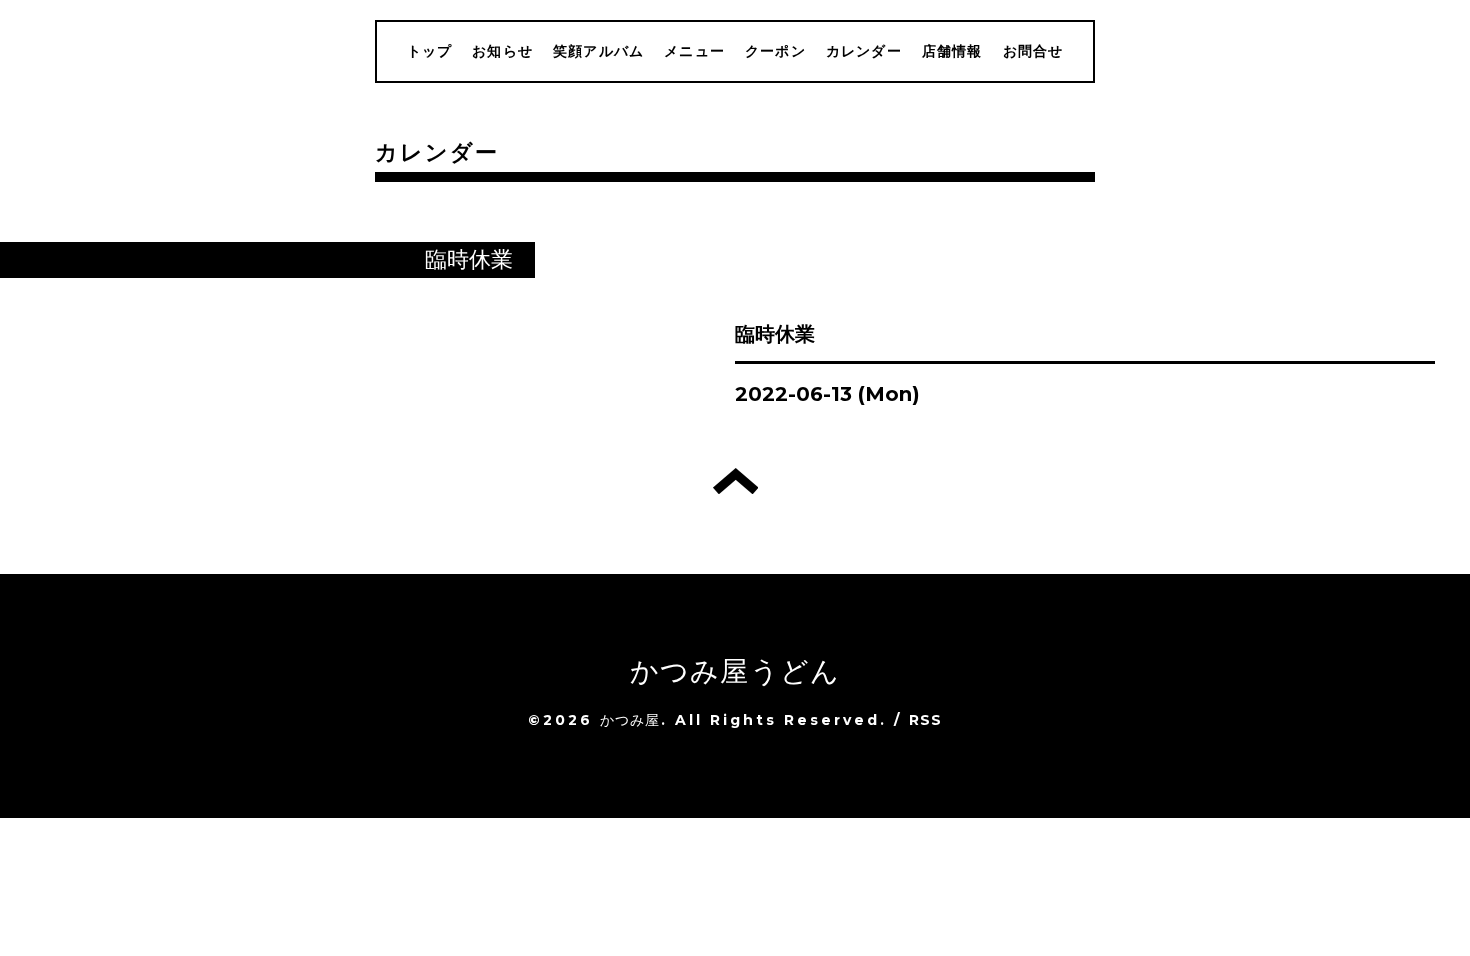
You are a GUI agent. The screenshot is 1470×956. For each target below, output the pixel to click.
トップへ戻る (735, 481)
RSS (926, 720)
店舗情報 (952, 51)
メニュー (694, 51)
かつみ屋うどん (735, 671)
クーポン (775, 51)
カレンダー (864, 51)
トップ (430, 51)
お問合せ (1033, 51)
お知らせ (502, 51)
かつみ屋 (630, 720)
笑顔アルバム (598, 51)
